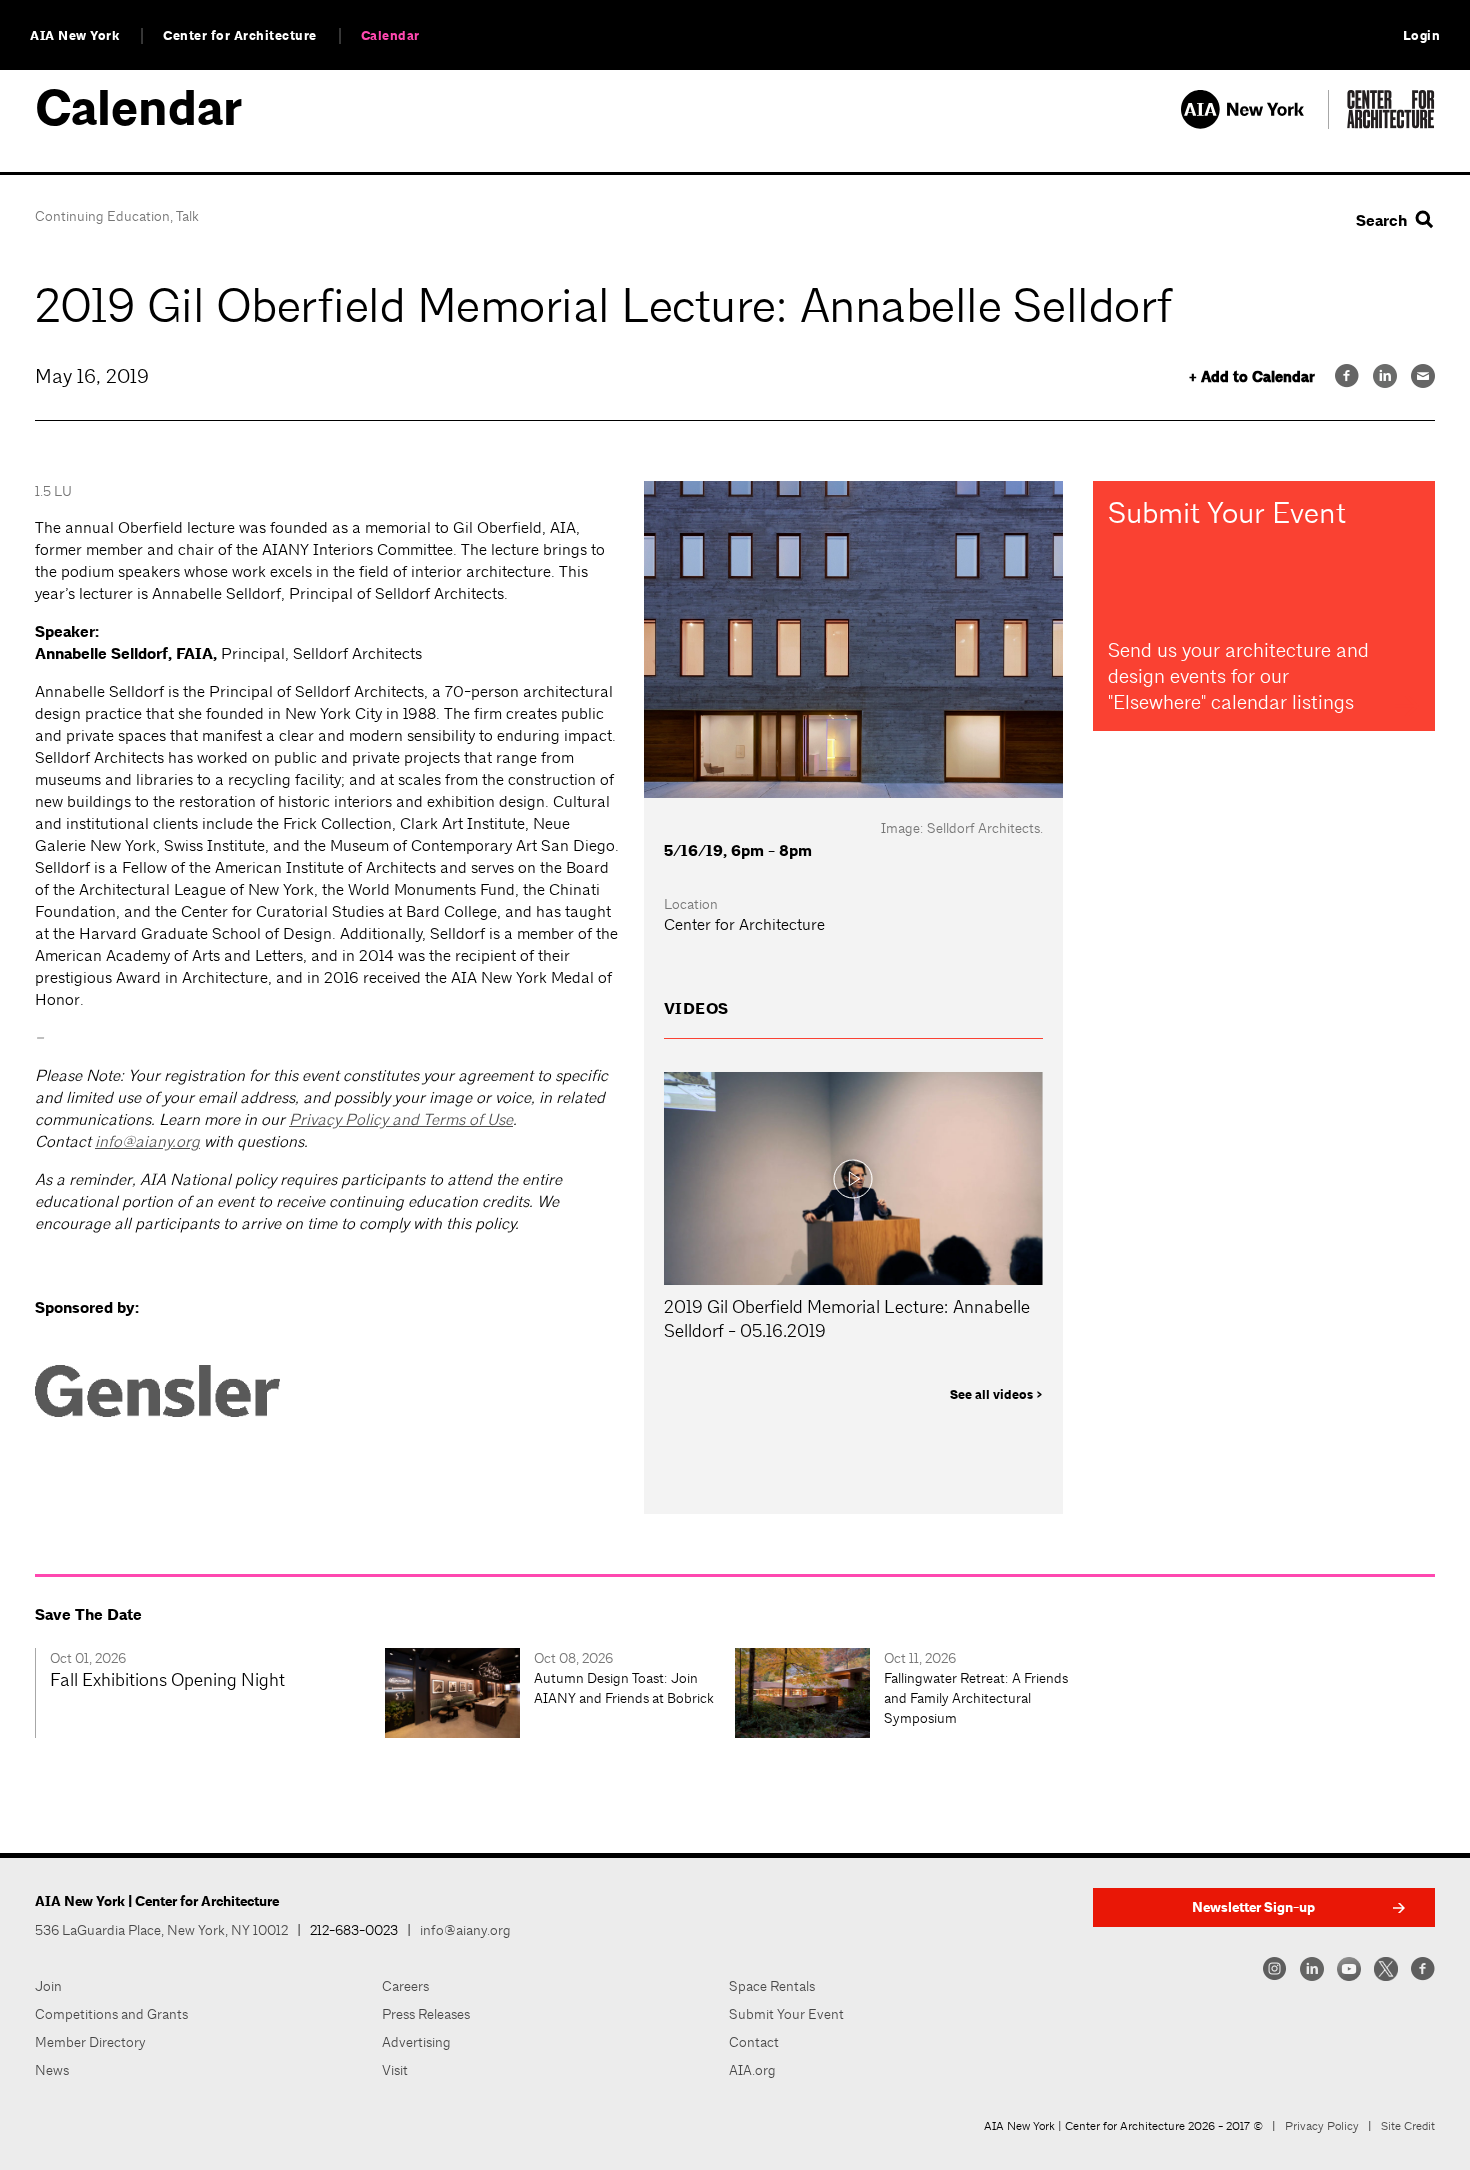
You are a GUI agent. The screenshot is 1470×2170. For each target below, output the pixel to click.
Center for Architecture (240, 36)
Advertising (416, 2042)
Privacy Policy (1322, 2126)
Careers (405, 1986)
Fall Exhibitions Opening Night (167, 1679)
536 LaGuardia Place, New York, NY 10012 (161, 1930)
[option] (210, 1693)
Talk (187, 216)
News (52, 2070)
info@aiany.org (147, 1141)
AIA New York (74, 36)
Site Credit (1408, 2126)
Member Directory (90, 2042)
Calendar (390, 36)
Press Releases (426, 2014)
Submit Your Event (786, 2014)
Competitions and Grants (111, 2014)
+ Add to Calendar (1252, 377)
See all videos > (996, 1395)
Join (48, 1986)
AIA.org (752, 2070)
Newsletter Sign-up (1253, 1907)
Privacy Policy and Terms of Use (401, 1119)
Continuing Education (102, 216)
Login (1422, 36)
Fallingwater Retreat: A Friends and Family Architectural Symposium (976, 1698)
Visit (395, 2070)
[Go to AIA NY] (1254, 123)
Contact (754, 2042)
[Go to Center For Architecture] (1391, 123)
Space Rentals (772, 1986)
